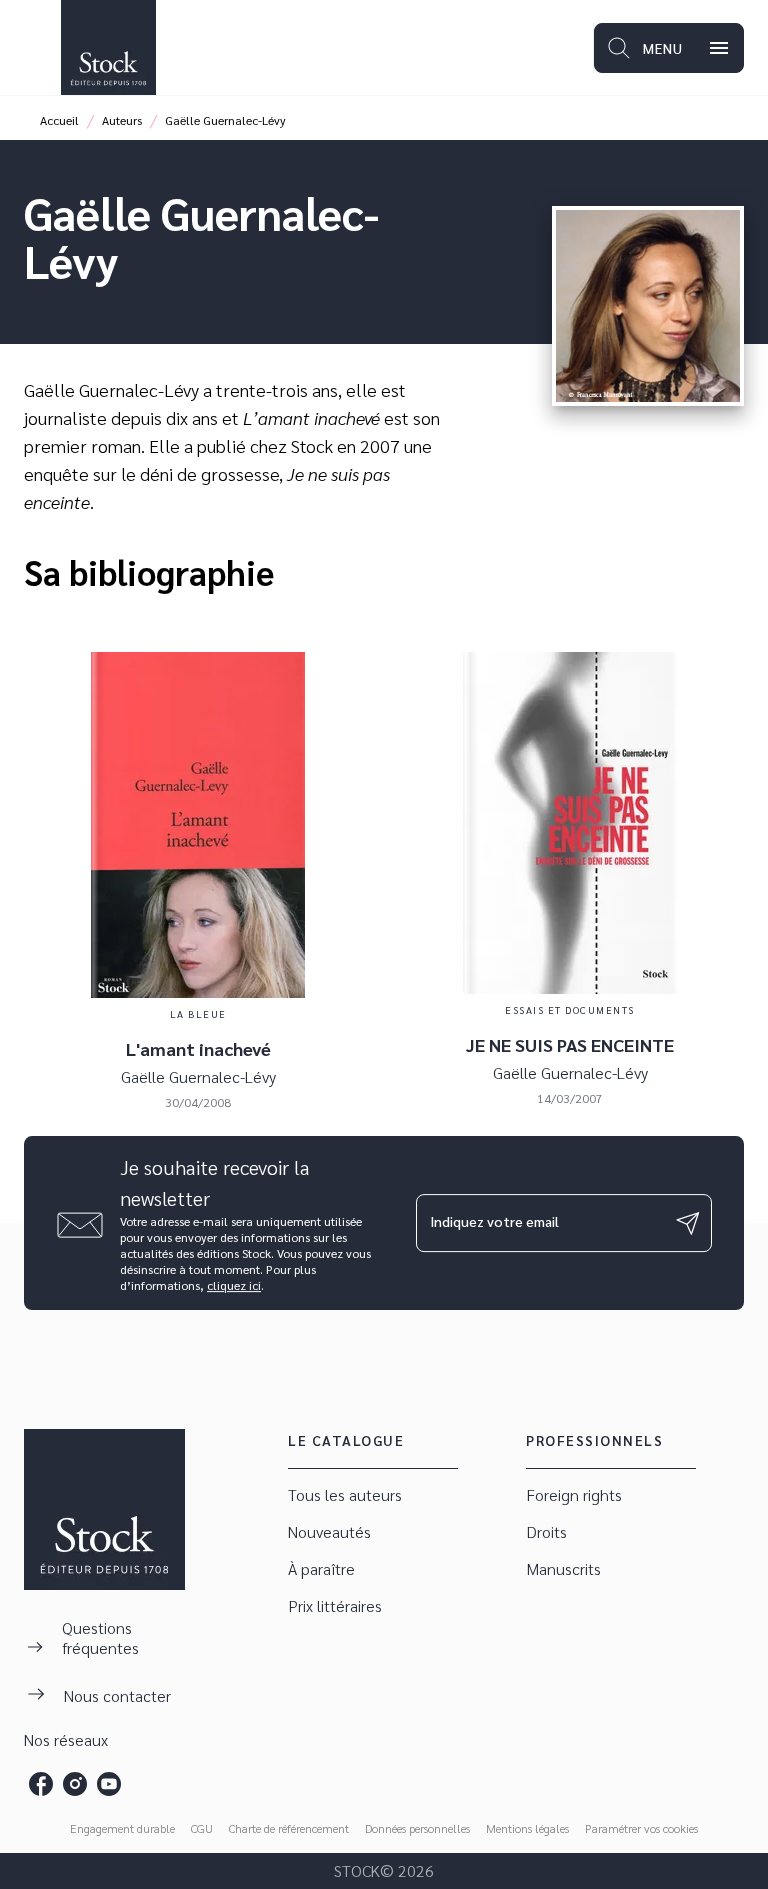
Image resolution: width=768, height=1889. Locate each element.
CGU (202, 1828)
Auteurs (122, 120)
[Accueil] (108, 47)
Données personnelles (417, 1828)
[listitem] (41, 1784)
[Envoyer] (688, 1223)
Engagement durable (122, 1828)
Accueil (59, 120)
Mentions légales (527, 1828)
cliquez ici (234, 1285)
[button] (373, 1495)
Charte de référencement (289, 1828)
